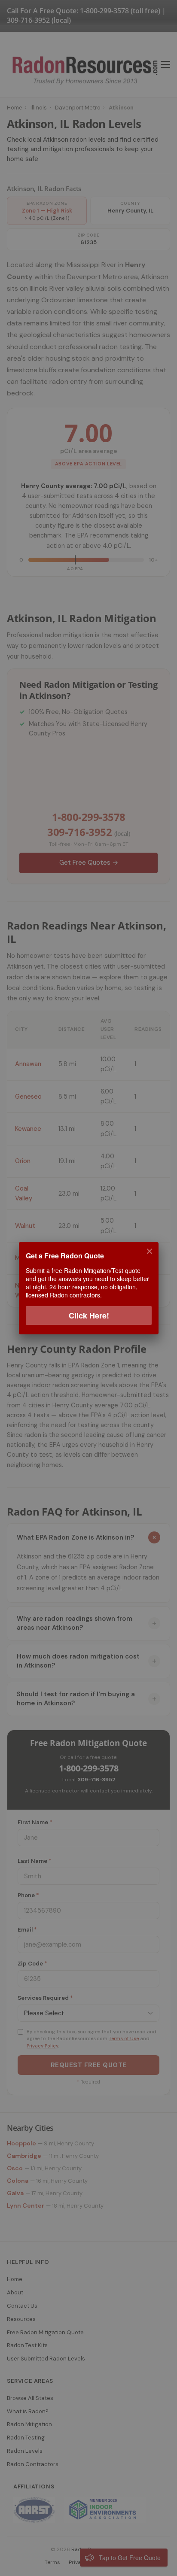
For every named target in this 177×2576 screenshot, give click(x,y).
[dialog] (88, 1288)
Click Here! (88, 1315)
